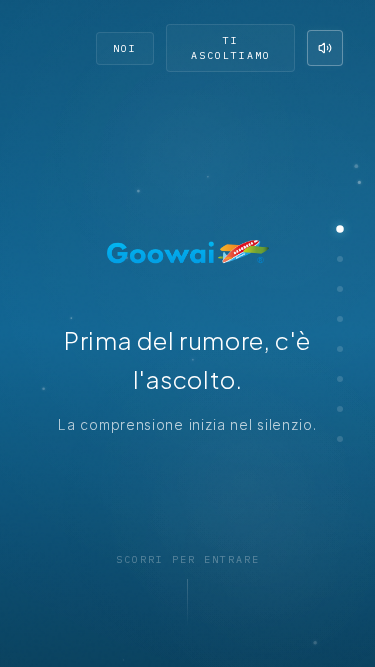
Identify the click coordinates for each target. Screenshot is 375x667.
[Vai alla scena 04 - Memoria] (340, 319)
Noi (125, 48)
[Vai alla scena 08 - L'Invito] (340, 439)
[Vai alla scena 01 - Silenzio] (340, 229)
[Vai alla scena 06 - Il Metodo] (340, 379)
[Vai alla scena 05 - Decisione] (340, 349)
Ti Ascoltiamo (231, 48)
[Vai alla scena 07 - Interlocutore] (340, 409)
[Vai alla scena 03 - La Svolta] (340, 289)
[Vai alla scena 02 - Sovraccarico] (340, 259)
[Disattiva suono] (325, 48)
